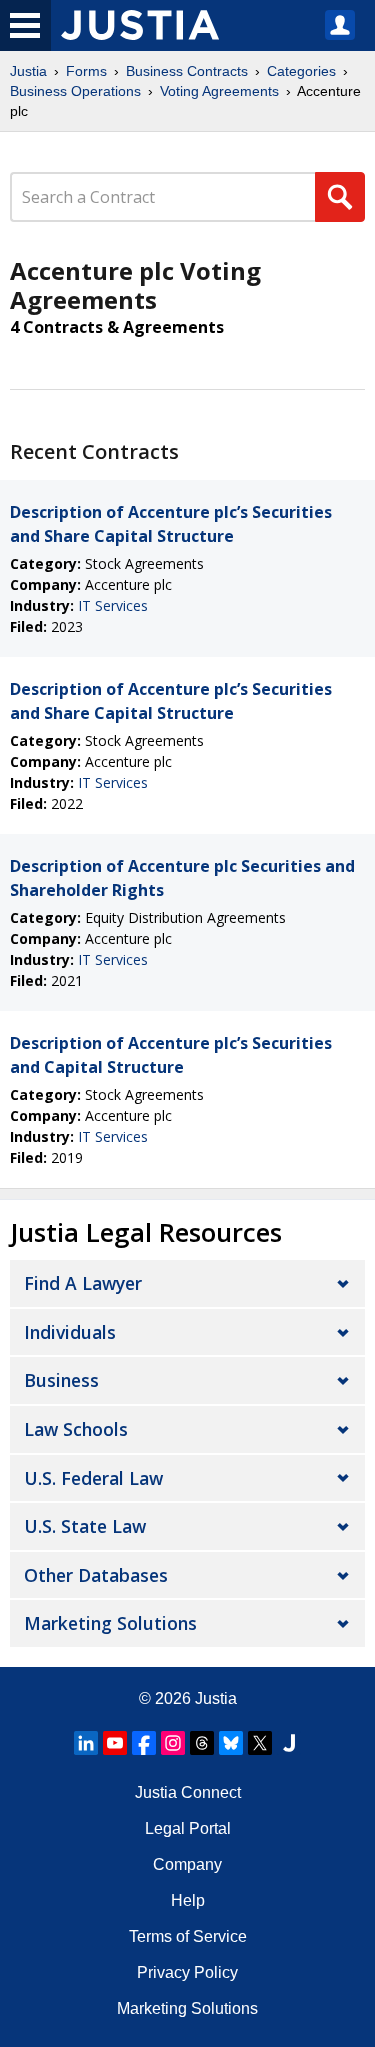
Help (188, 1900)
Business (61, 1380)
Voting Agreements (219, 91)
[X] (260, 1743)
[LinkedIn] (86, 1743)
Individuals (70, 1332)
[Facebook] (144, 1743)
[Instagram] (173, 1743)
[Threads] (202, 1743)
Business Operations (75, 91)
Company (187, 1864)
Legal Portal (188, 1828)
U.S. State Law (85, 1526)
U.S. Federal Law (93, 1478)
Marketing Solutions (110, 1623)
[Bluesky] (231, 1743)
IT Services (113, 605)
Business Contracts (187, 71)
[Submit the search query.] (340, 197)
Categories (301, 71)
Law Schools (76, 1429)
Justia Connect (188, 1792)
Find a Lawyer (83, 1283)
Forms (86, 71)
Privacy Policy (187, 1972)
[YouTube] (115, 1743)
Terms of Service (188, 1936)
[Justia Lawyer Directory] (289, 1743)
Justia (28, 71)
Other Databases (96, 1575)
